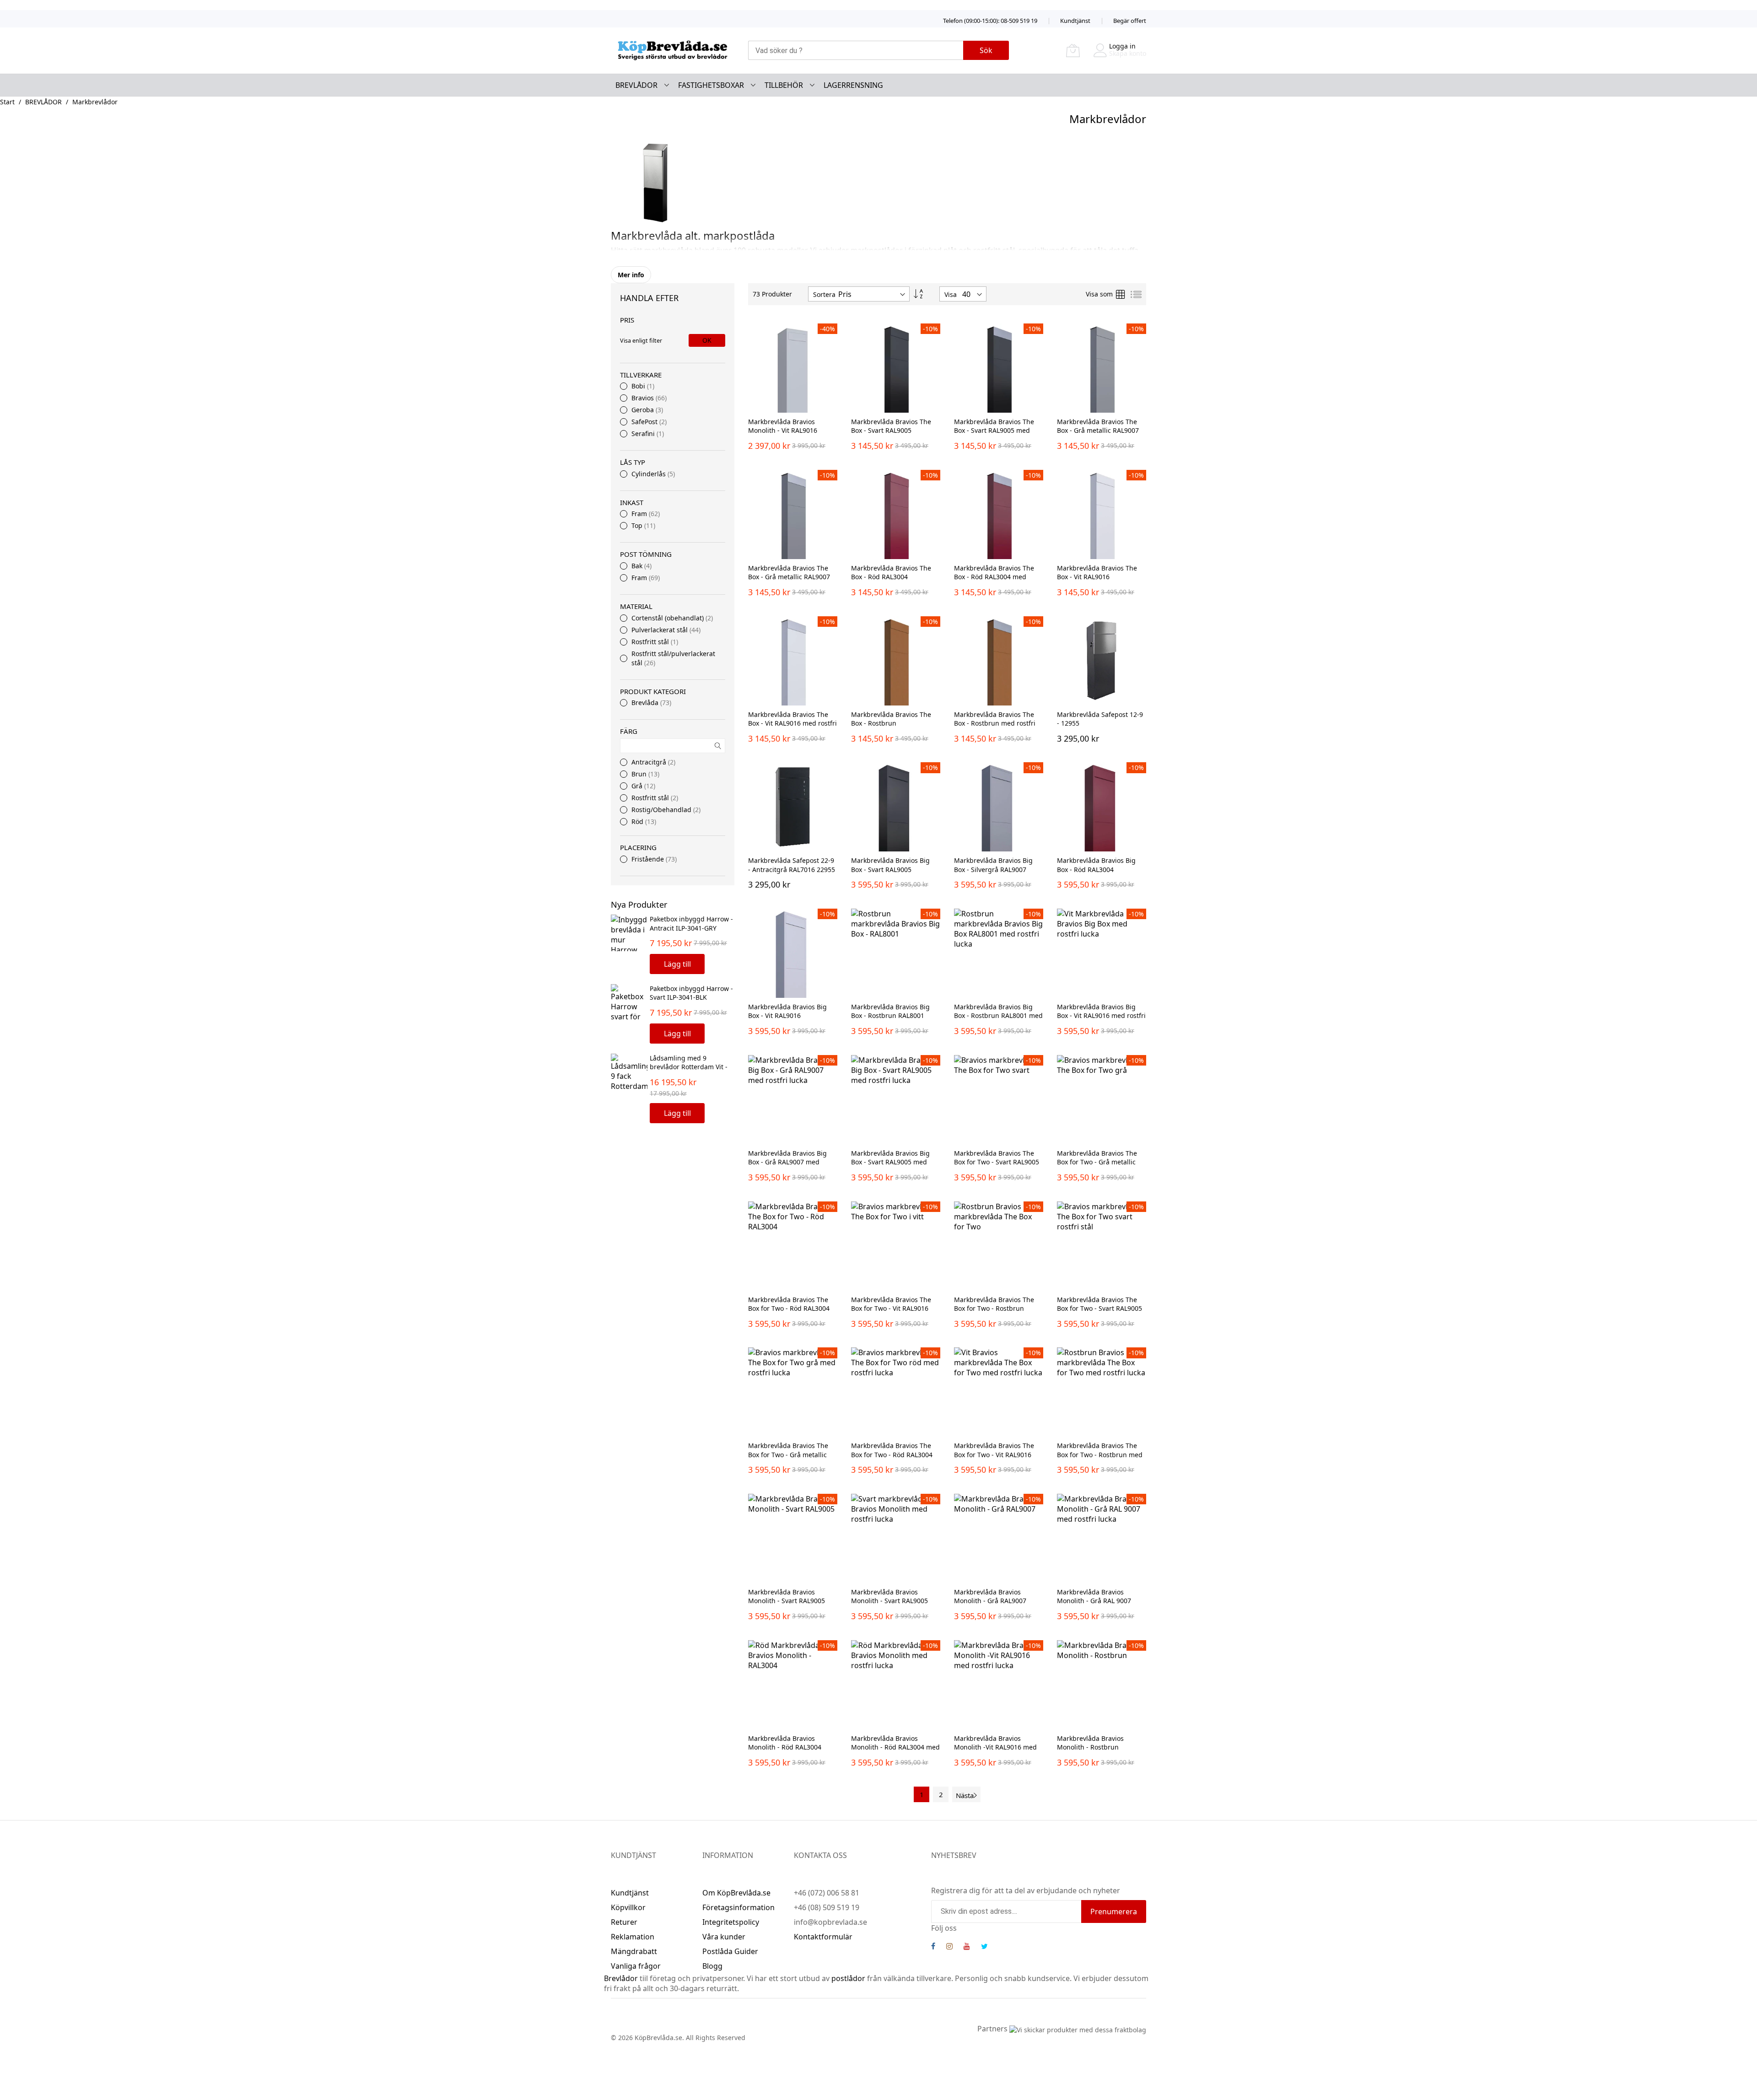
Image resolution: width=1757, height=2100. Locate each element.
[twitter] (984, 1947)
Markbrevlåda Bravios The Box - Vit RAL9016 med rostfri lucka (792, 723)
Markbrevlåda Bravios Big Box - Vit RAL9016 (787, 1011)
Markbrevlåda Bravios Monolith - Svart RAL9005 (787, 1596)
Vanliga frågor (636, 1966)
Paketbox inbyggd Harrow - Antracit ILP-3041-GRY (691, 923)
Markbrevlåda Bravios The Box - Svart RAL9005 (891, 426)
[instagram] (949, 1947)
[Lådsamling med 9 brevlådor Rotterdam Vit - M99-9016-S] (629, 1072)
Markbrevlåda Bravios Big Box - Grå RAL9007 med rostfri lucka (787, 1162)
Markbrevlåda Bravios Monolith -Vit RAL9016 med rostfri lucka (995, 1747)
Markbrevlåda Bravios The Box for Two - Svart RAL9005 (997, 1158)
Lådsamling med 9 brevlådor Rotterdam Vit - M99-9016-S (689, 1067)
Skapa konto (1128, 53)
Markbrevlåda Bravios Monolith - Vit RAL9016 (783, 426)
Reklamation (633, 1937)
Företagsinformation (738, 1907)
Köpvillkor (628, 1907)
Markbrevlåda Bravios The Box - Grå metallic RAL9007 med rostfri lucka (789, 577)
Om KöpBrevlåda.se (736, 1893)
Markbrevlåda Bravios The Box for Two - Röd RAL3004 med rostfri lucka (892, 1454)
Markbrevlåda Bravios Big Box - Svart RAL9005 (890, 865)
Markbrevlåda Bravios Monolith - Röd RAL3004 (785, 1743)
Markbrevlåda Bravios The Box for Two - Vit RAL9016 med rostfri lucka (994, 1454)
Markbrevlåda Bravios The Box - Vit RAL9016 (1097, 572)
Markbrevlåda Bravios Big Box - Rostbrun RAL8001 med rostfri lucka (998, 1016)
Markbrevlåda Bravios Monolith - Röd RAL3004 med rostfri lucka (895, 1747)
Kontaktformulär (823, 1937)
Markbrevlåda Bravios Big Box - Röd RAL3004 (1096, 865)
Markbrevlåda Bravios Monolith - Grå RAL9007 (990, 1596)
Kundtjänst (1075, 21)
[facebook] (933, 1947)
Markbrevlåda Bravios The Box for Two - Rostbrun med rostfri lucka (1100, 1454)
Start (7, 102)
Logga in (1122, 46)
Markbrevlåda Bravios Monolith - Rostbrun (1090, 1743)
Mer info (631, 275)
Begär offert (1130, 21)
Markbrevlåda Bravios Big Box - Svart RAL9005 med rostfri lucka (890, 1162)
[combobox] (856, 50)
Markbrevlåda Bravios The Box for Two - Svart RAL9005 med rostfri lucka (1099, 1308)
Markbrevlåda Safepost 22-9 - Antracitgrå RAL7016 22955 (792, 865)
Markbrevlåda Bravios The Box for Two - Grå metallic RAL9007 (1097, 1162)
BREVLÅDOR (43, 102)
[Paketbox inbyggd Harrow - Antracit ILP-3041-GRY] (629, 933)
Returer (624, 1922)
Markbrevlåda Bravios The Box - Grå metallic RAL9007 (1098, 426)
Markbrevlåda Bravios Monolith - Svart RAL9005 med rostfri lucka (889, 1601)
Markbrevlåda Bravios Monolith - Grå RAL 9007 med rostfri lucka (1094, 1601)
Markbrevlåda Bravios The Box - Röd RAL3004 (891, 572)
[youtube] (967, 1947)
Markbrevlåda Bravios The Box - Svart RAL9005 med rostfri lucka (994, 431)
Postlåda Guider (730, 1951)
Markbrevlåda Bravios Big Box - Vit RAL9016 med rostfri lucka (1101, 1016)
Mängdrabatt (634, 1951)
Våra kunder (724, 1937)
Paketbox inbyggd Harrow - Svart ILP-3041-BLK (691, 993)
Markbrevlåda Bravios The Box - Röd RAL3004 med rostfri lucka (994, 577)
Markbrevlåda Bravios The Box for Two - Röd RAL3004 (789, 1304)
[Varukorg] (1073, 50)
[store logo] (673, 51)
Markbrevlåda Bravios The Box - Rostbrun (891, 719)
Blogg (712, 1966)
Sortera (824, 294)
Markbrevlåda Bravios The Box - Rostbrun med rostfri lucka (995, 723)
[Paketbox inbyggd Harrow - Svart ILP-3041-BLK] (629, 1002)
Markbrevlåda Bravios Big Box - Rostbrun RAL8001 (890, 1011)
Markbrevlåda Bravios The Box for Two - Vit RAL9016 (891, 1304)
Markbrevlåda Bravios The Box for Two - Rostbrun (994, 1304)
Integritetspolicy (731, 1922)
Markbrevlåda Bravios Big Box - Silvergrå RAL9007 (993, 865)
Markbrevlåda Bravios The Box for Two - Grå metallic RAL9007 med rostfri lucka (788, 1454)
